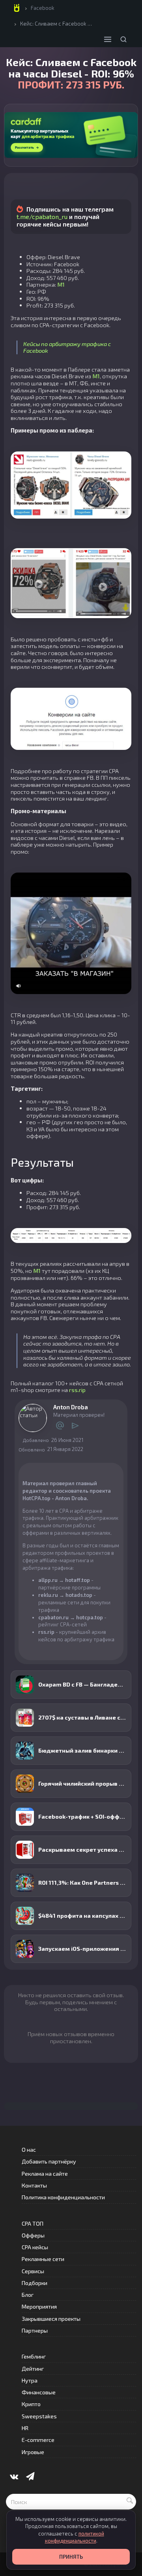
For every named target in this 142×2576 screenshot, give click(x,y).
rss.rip (77, 1390)
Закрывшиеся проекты (51, 2319)
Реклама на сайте (45, 2174)
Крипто (31, 2404)
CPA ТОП (33, 2223)
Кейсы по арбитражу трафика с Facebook (67, 347)
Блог (28, 2295)
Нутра (30, 2380)
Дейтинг (33, 2369)
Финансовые (39, 2392)
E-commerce (38, 2440)
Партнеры (35, 2330)
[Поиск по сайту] (123, 39)
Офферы (33, 2235)
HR (25, 2428)
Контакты (34, 2185)
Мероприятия (39, 2306)
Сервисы (33, 2271)
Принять (71, 2557)
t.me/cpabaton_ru (42, 216)
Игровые (33, 2452)
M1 (61, 284)
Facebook (43, 8)
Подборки (35, 2283)
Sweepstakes (39, 2416)
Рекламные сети (43, 2259)
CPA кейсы (35, 2247)
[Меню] (108, 39)
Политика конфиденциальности (63, 2197)
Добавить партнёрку (49, 2161)
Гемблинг (34, 2356)
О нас (29, 2150)
